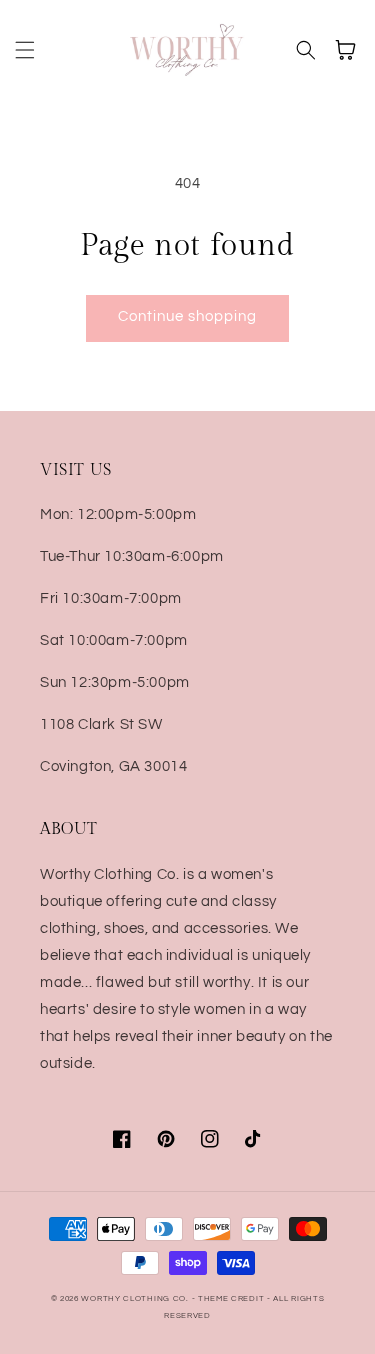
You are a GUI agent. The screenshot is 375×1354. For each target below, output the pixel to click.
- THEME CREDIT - (233, 1298)
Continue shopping (187, 316)
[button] (25, 50)
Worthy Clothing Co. (134, 1298)
